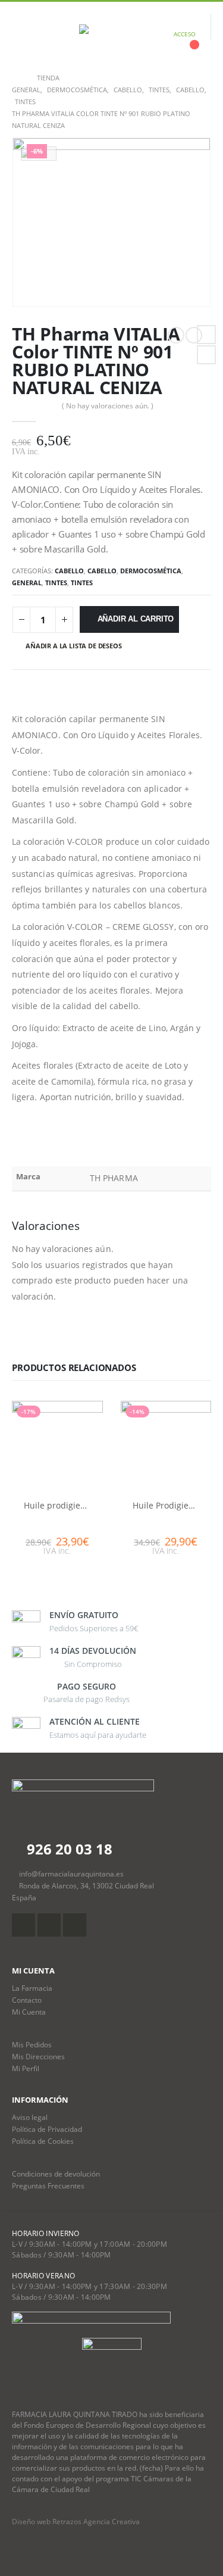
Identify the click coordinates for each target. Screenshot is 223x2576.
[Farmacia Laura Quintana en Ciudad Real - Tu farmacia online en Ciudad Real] (112, 34)
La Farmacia (32, 1988)
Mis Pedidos (32, 2044)
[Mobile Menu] (21, 34)
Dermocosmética (151, 571)
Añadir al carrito (136, 619)
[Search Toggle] (49, 34)
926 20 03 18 (68, 1849)
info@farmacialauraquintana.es (71, 1874)
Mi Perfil (26, 2068)
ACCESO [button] (185, 34)
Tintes (56, 583)
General (27, 583)
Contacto (27, 2000)
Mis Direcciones (38, 2056)
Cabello (69, 571)
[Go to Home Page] (16, 78)
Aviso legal (30, 2117)
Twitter (206, 355)
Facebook (206, 335)
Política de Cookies (43, 2141)
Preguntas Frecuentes (48, 2185)
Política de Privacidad (47, 2129)
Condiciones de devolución (56, 2174)
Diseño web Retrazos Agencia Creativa (76, 2522)
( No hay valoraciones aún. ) (108, 406)
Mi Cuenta (29, 2012)
